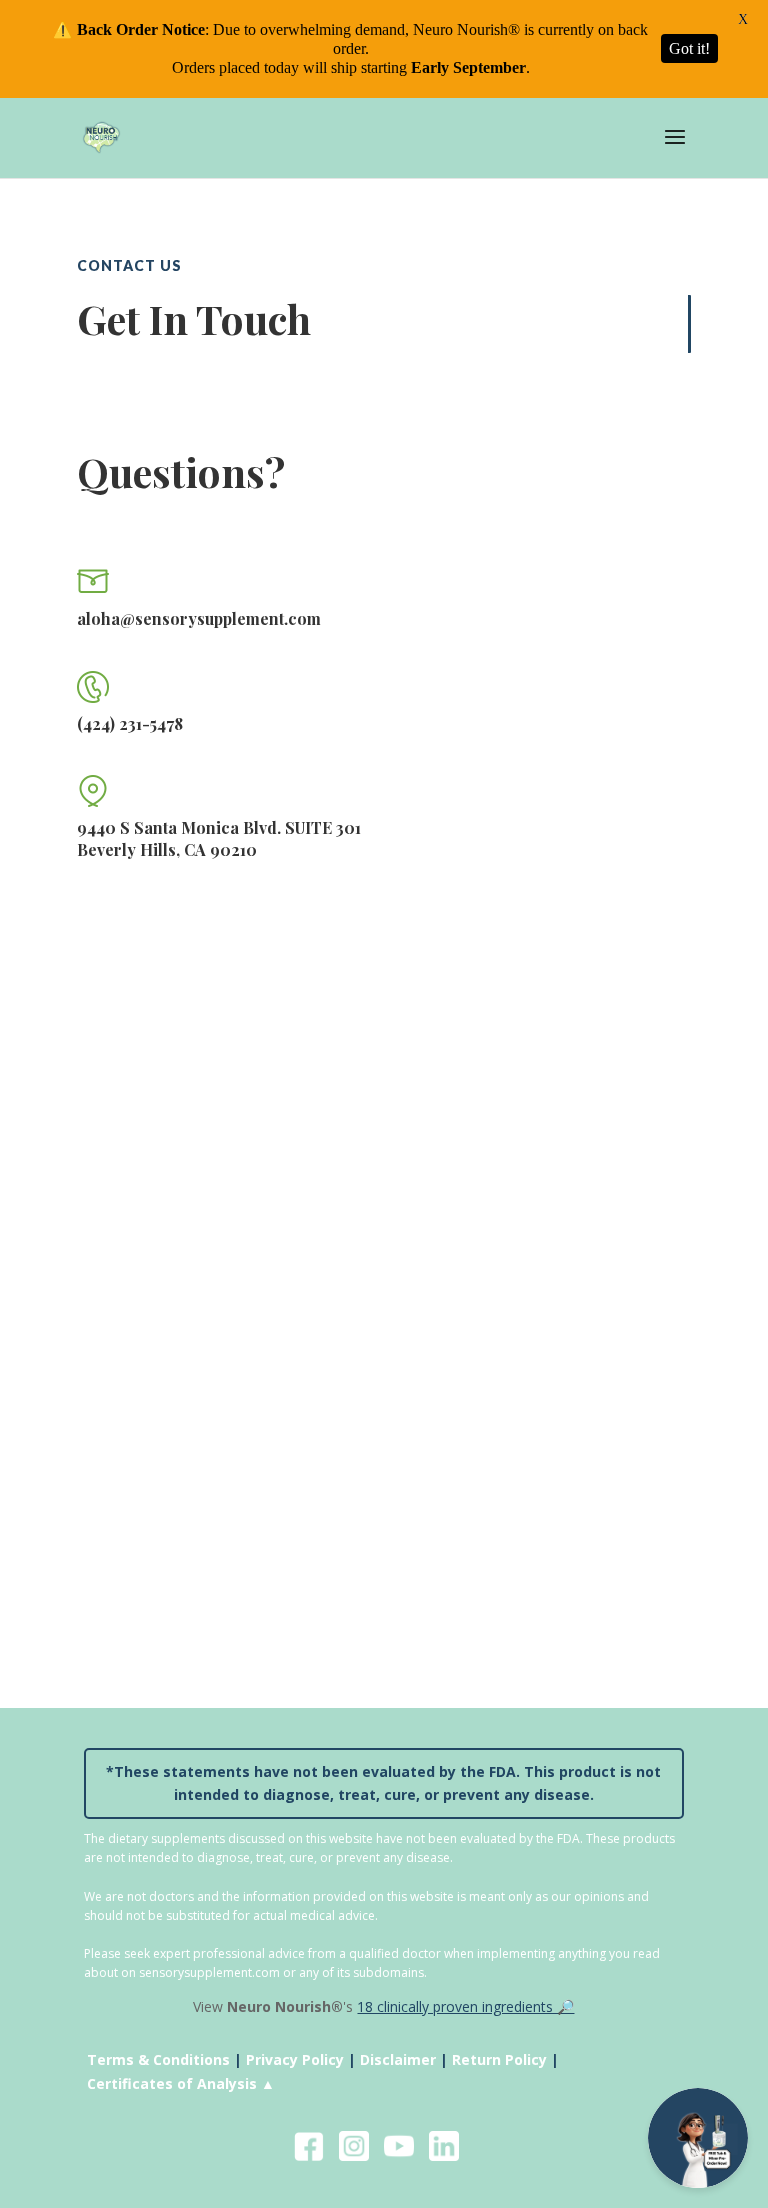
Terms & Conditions (158, 2059)
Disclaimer (398, 2059)
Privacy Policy (295, 2059)
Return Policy (499, 2059)
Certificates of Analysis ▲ (181, 2083)
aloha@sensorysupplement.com (199, 618)
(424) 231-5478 (130, 723)
